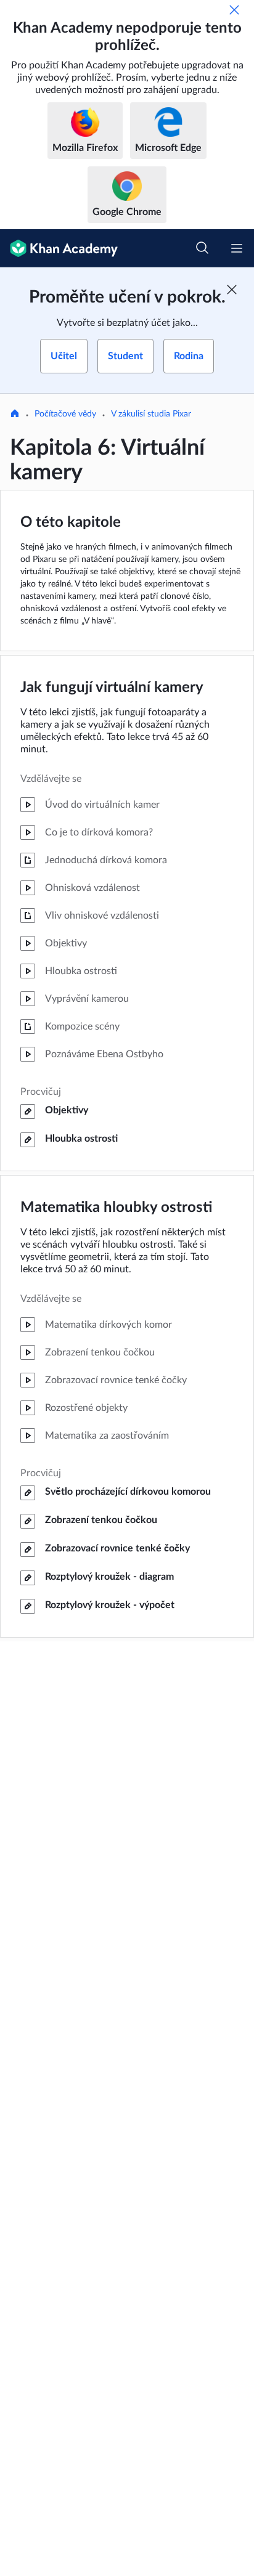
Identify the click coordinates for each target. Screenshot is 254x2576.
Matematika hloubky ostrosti (116, 1208)
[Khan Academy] (59, 248)
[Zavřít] (234, 10)
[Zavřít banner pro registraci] (232, 290)
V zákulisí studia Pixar (151, 414)
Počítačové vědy (65, 414)
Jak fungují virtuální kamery (112, 688)
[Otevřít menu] (237, 248)
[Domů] (15, 415)
